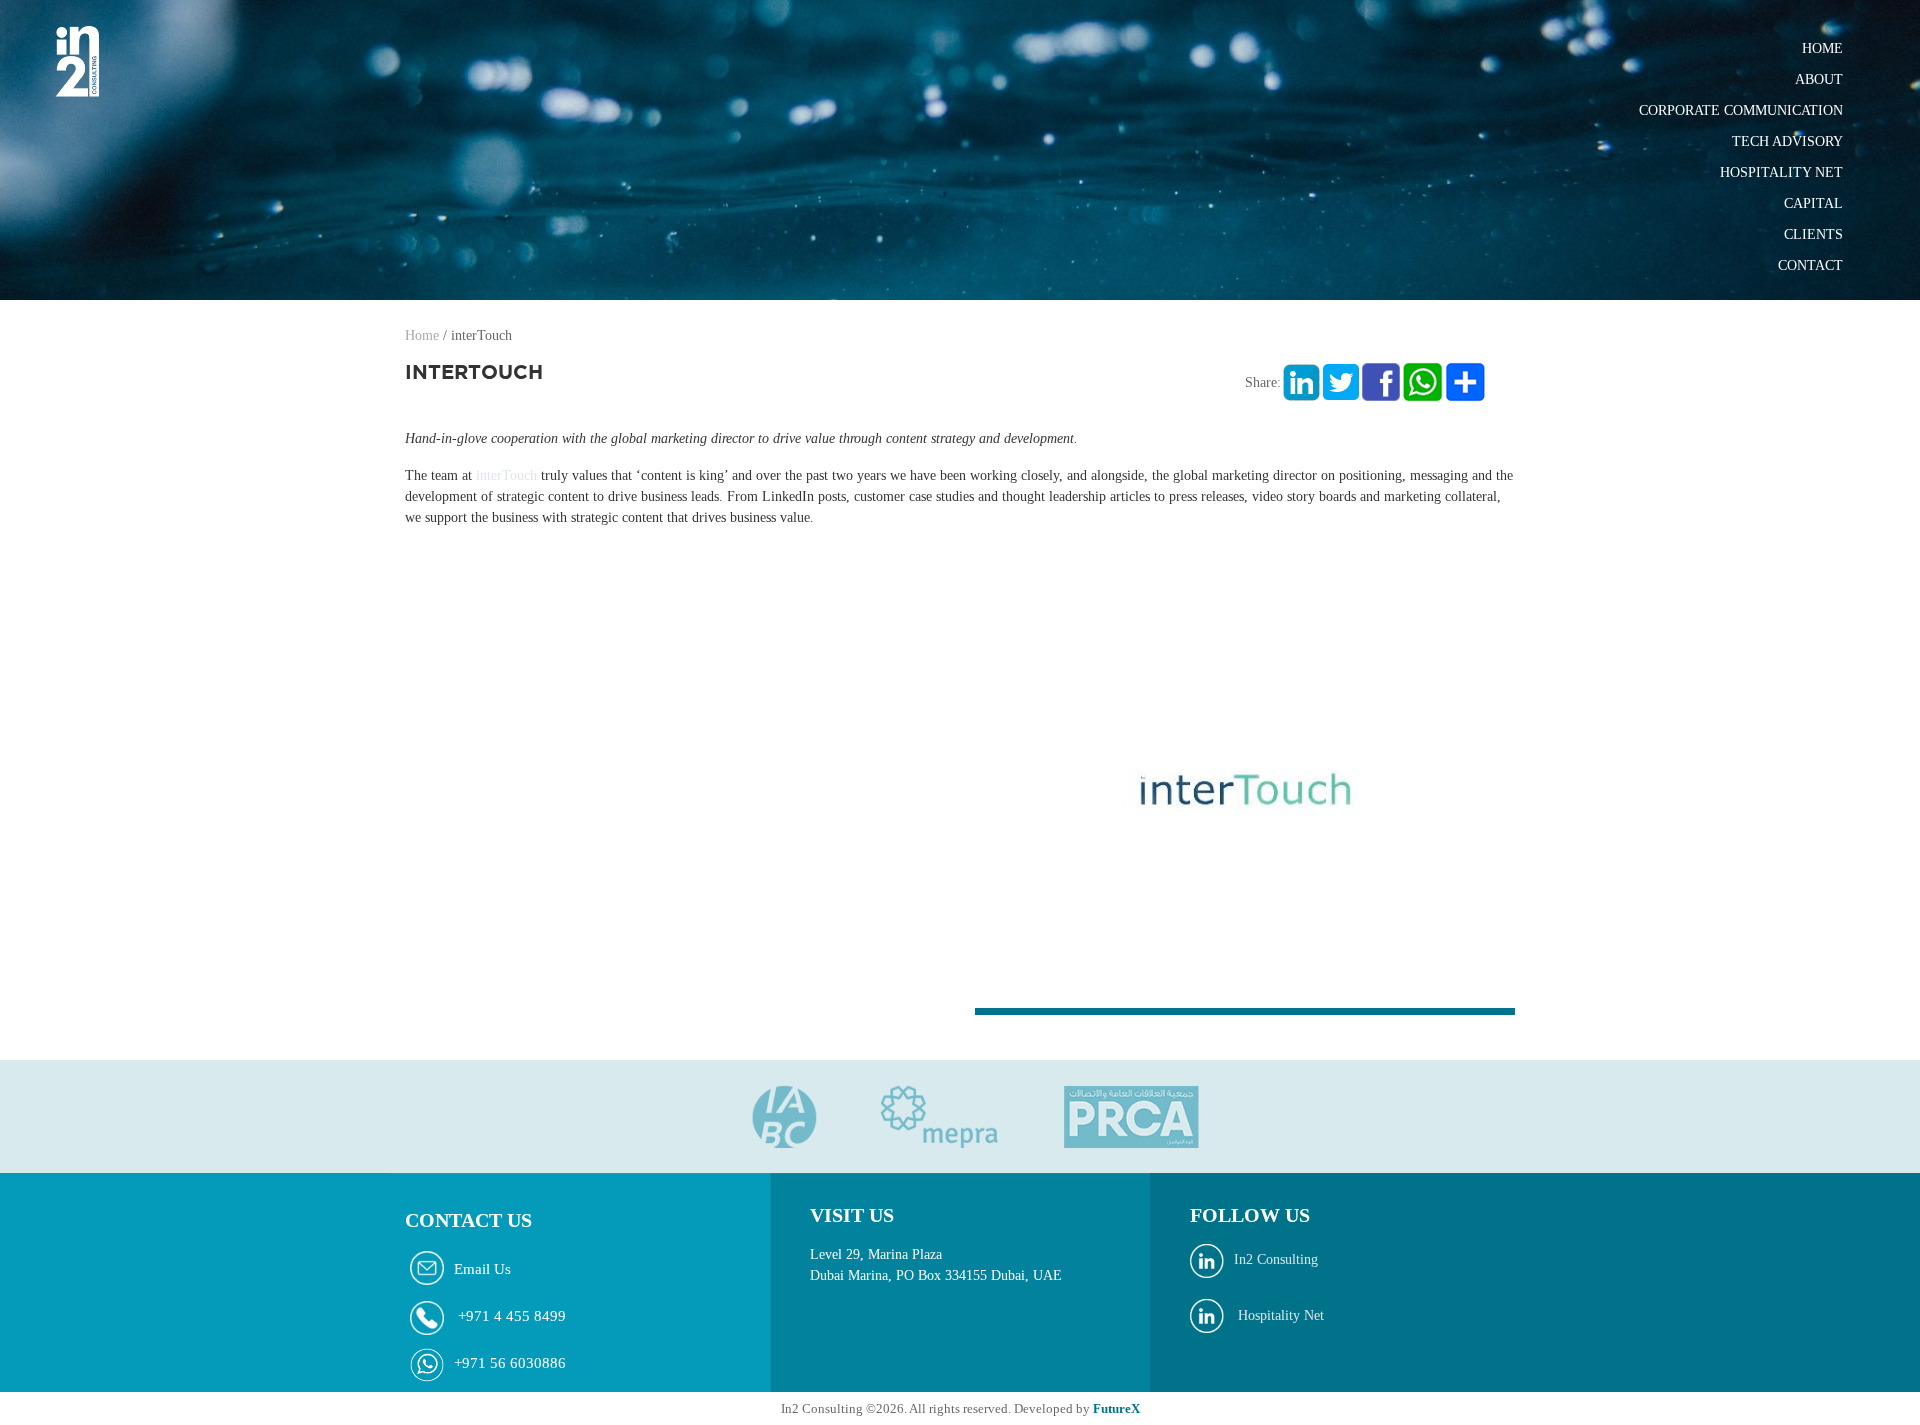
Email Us (482, 1269)
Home (1822, 48)
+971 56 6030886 (510, 1363)
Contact (1810, 265)
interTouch (506, 475)
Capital (1813, 203)
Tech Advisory (1787, 141)
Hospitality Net (1781, 172)
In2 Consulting (1276, 1260)
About (1819, 79)
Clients (1813, 234)
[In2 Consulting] (77, 61)
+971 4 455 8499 (510, 1316)
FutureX (1116, 1408)
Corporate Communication (1741, 110)
